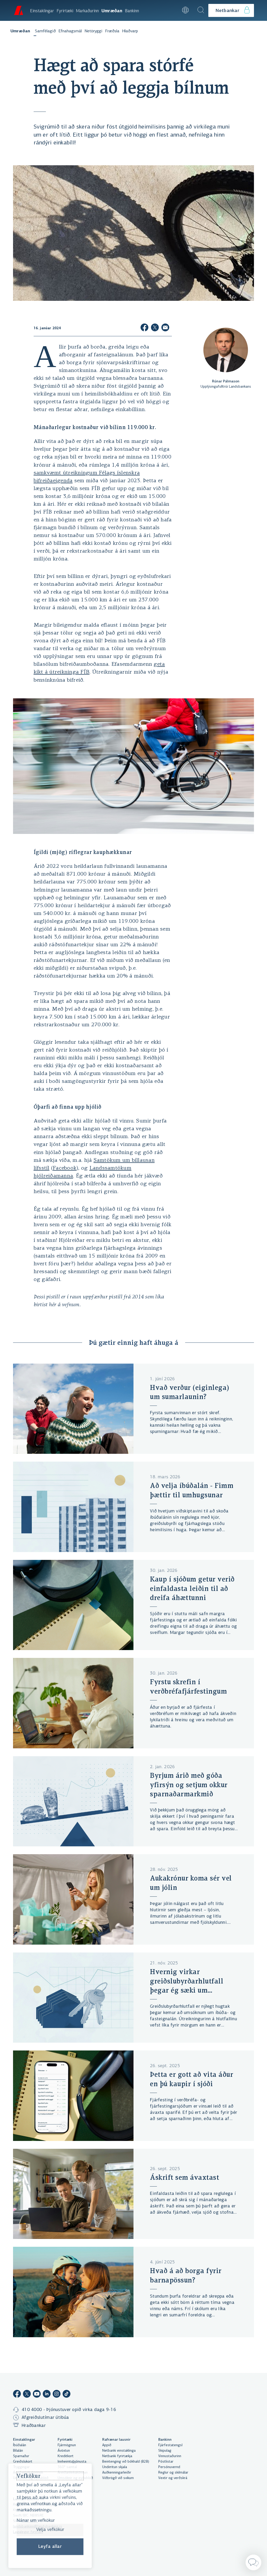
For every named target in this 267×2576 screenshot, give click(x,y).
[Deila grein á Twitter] (155, 328)
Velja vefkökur (50, 2530)
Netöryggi (93, 31)
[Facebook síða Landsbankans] (17, 2395)
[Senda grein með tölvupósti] (165, 328)
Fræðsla (112, 31)
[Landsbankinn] (18, 10)
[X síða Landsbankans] (27, 2395)
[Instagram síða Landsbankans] (57, 2395)
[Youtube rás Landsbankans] (37, 2395)
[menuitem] (42, 10)
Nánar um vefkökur (36, 2520)
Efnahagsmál (70, 31)
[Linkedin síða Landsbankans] (47, 2395)
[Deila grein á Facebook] (144, 328)
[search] (201, 10)
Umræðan (20, 31)
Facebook (65, 1168)
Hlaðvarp (130, 31)
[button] (171, 10)
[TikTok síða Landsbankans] (66, 2395)
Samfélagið (45, 31)
